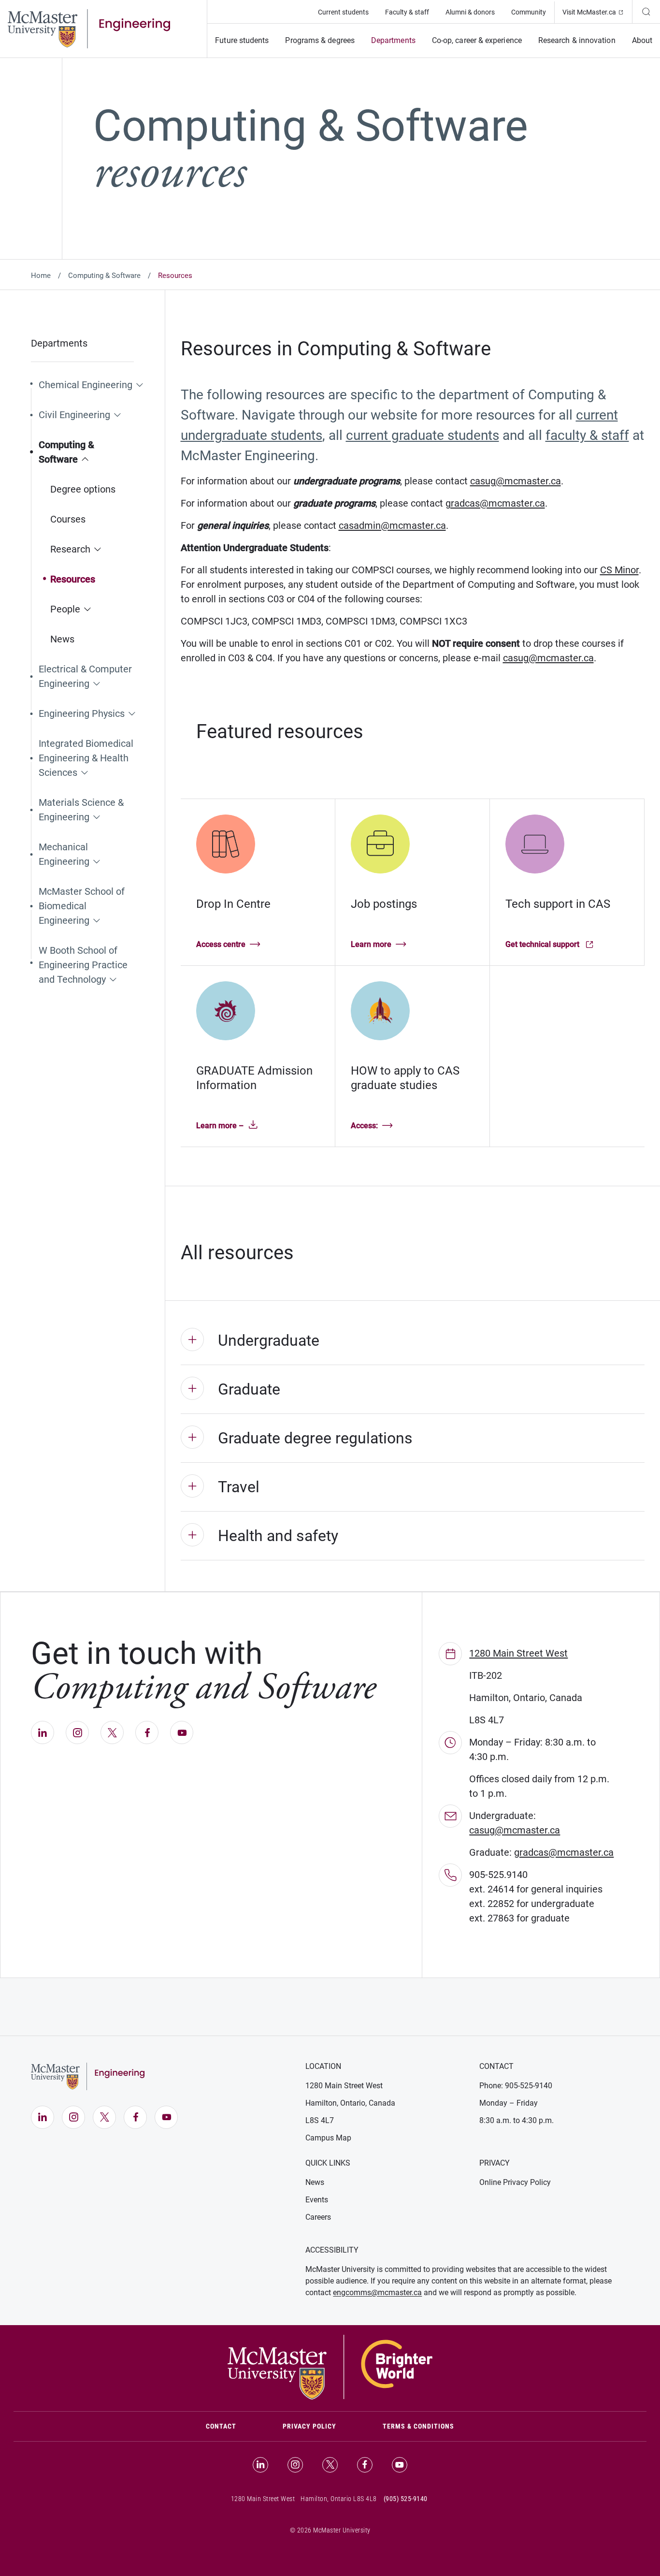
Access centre (221, 944)
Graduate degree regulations (315, 1438)
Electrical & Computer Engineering (85, 676)
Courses (68, 519)
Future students (242, 40)
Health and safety (278, 1536)
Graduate (249, 1389)
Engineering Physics (82, 713)
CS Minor (619, 570)
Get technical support (546, 945)
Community (529, 12)
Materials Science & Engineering (81, 810)
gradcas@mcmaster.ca (495, 503)
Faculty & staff (407, 12)
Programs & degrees (320, 40)
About (642, 40)
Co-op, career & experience (477, 40)
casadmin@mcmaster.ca (392, 525)
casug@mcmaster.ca (516, 481)
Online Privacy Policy (515, 2182)
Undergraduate (269, 1340)
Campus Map (328, 2138)
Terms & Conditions (418, 2426)
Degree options (83, 489)
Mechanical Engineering (64, 854)
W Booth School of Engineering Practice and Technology (83, 965)
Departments (393, 40)
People (65, 609)
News (62, 639)
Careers (318, 2217)
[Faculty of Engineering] (89, 28)
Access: (364, 1126)
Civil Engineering (74, 415)
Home (41, 276)
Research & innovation (577, 40)
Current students (343, 12)
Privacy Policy (309, 2426)
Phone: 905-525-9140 (516, 2086)
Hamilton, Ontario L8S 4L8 (339, 2499)
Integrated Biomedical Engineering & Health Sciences (86, 758)
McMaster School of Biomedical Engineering (82, 906)
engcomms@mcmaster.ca (377, 2292)
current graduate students (423, 435)
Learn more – (220, 1126)
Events (317, 2200)
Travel (239, 1487)
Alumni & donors (470, 12)
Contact (233, 2426)
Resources (73, 579)
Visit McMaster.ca (597, 12)
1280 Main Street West (518, 1653)
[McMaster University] (330, 2366)
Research (70, 549)
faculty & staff (587, 435)
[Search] (646, 12)
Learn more (371, 944)
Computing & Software (104, 276)
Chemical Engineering (86, 385)
